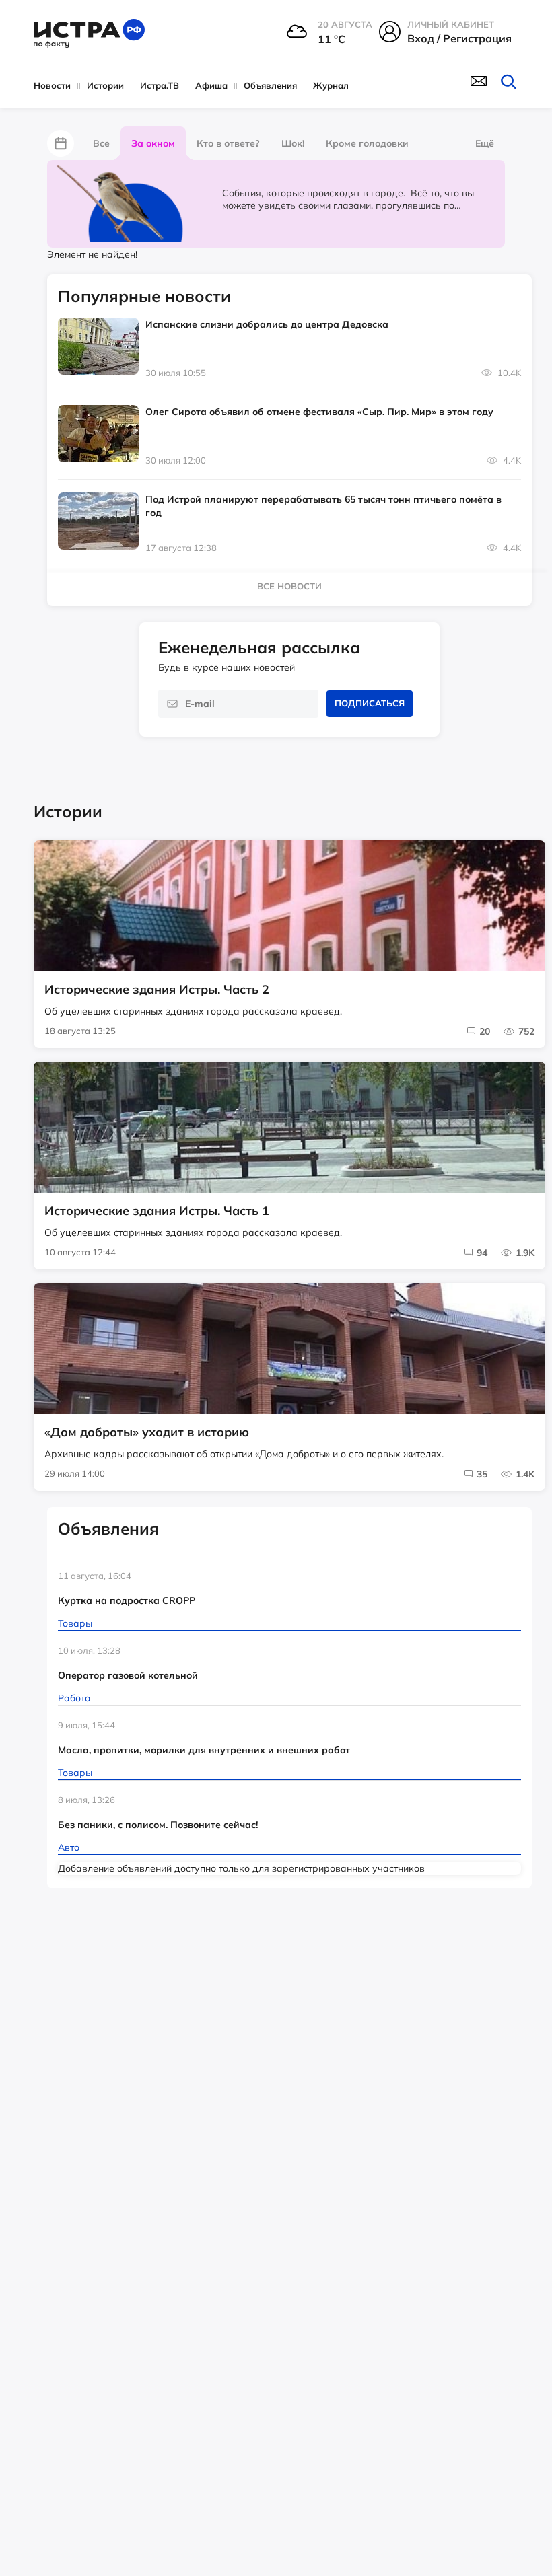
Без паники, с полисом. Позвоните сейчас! (158, 1825)
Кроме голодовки (367, 143)
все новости (289, 586)
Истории (105, 85)
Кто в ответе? (228, 143)
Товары (75, 1623)
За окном (153, 143)
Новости (52, 85)
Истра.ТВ (160, 85)
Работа (74, 1698)
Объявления (270, 85)
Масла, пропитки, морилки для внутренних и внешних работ (204, 1750)
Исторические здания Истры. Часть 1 (157, 1211)
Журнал (331, 85)
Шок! (293, 143)
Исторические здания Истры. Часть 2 (157, 990)
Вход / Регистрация (459, 38)
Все (101, 143)
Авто (69, 1847)
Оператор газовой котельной (128, 1675)
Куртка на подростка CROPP (127, 1600)
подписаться (370, 703)
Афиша (211, 85)
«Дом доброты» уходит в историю (147, 1432)
